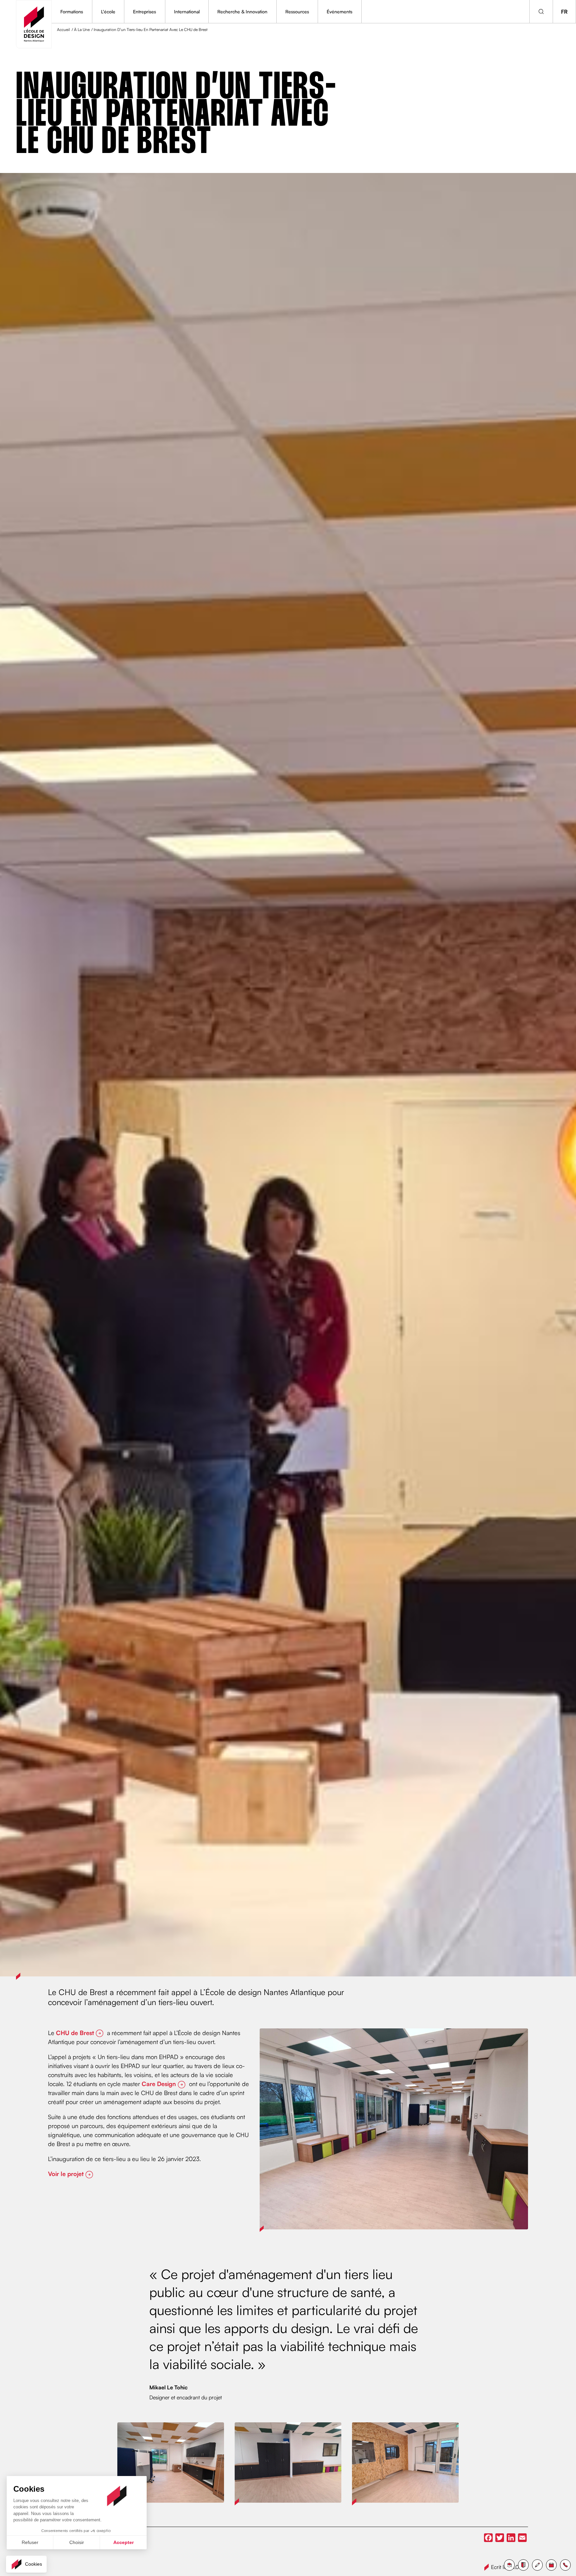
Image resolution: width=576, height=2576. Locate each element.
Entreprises (144, 11)
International (187, 11)
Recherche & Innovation (242, 11)
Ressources (297, 11)
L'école (108, 11)
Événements (339, 11)
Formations (72, 11)
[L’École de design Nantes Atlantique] (34, 24)
